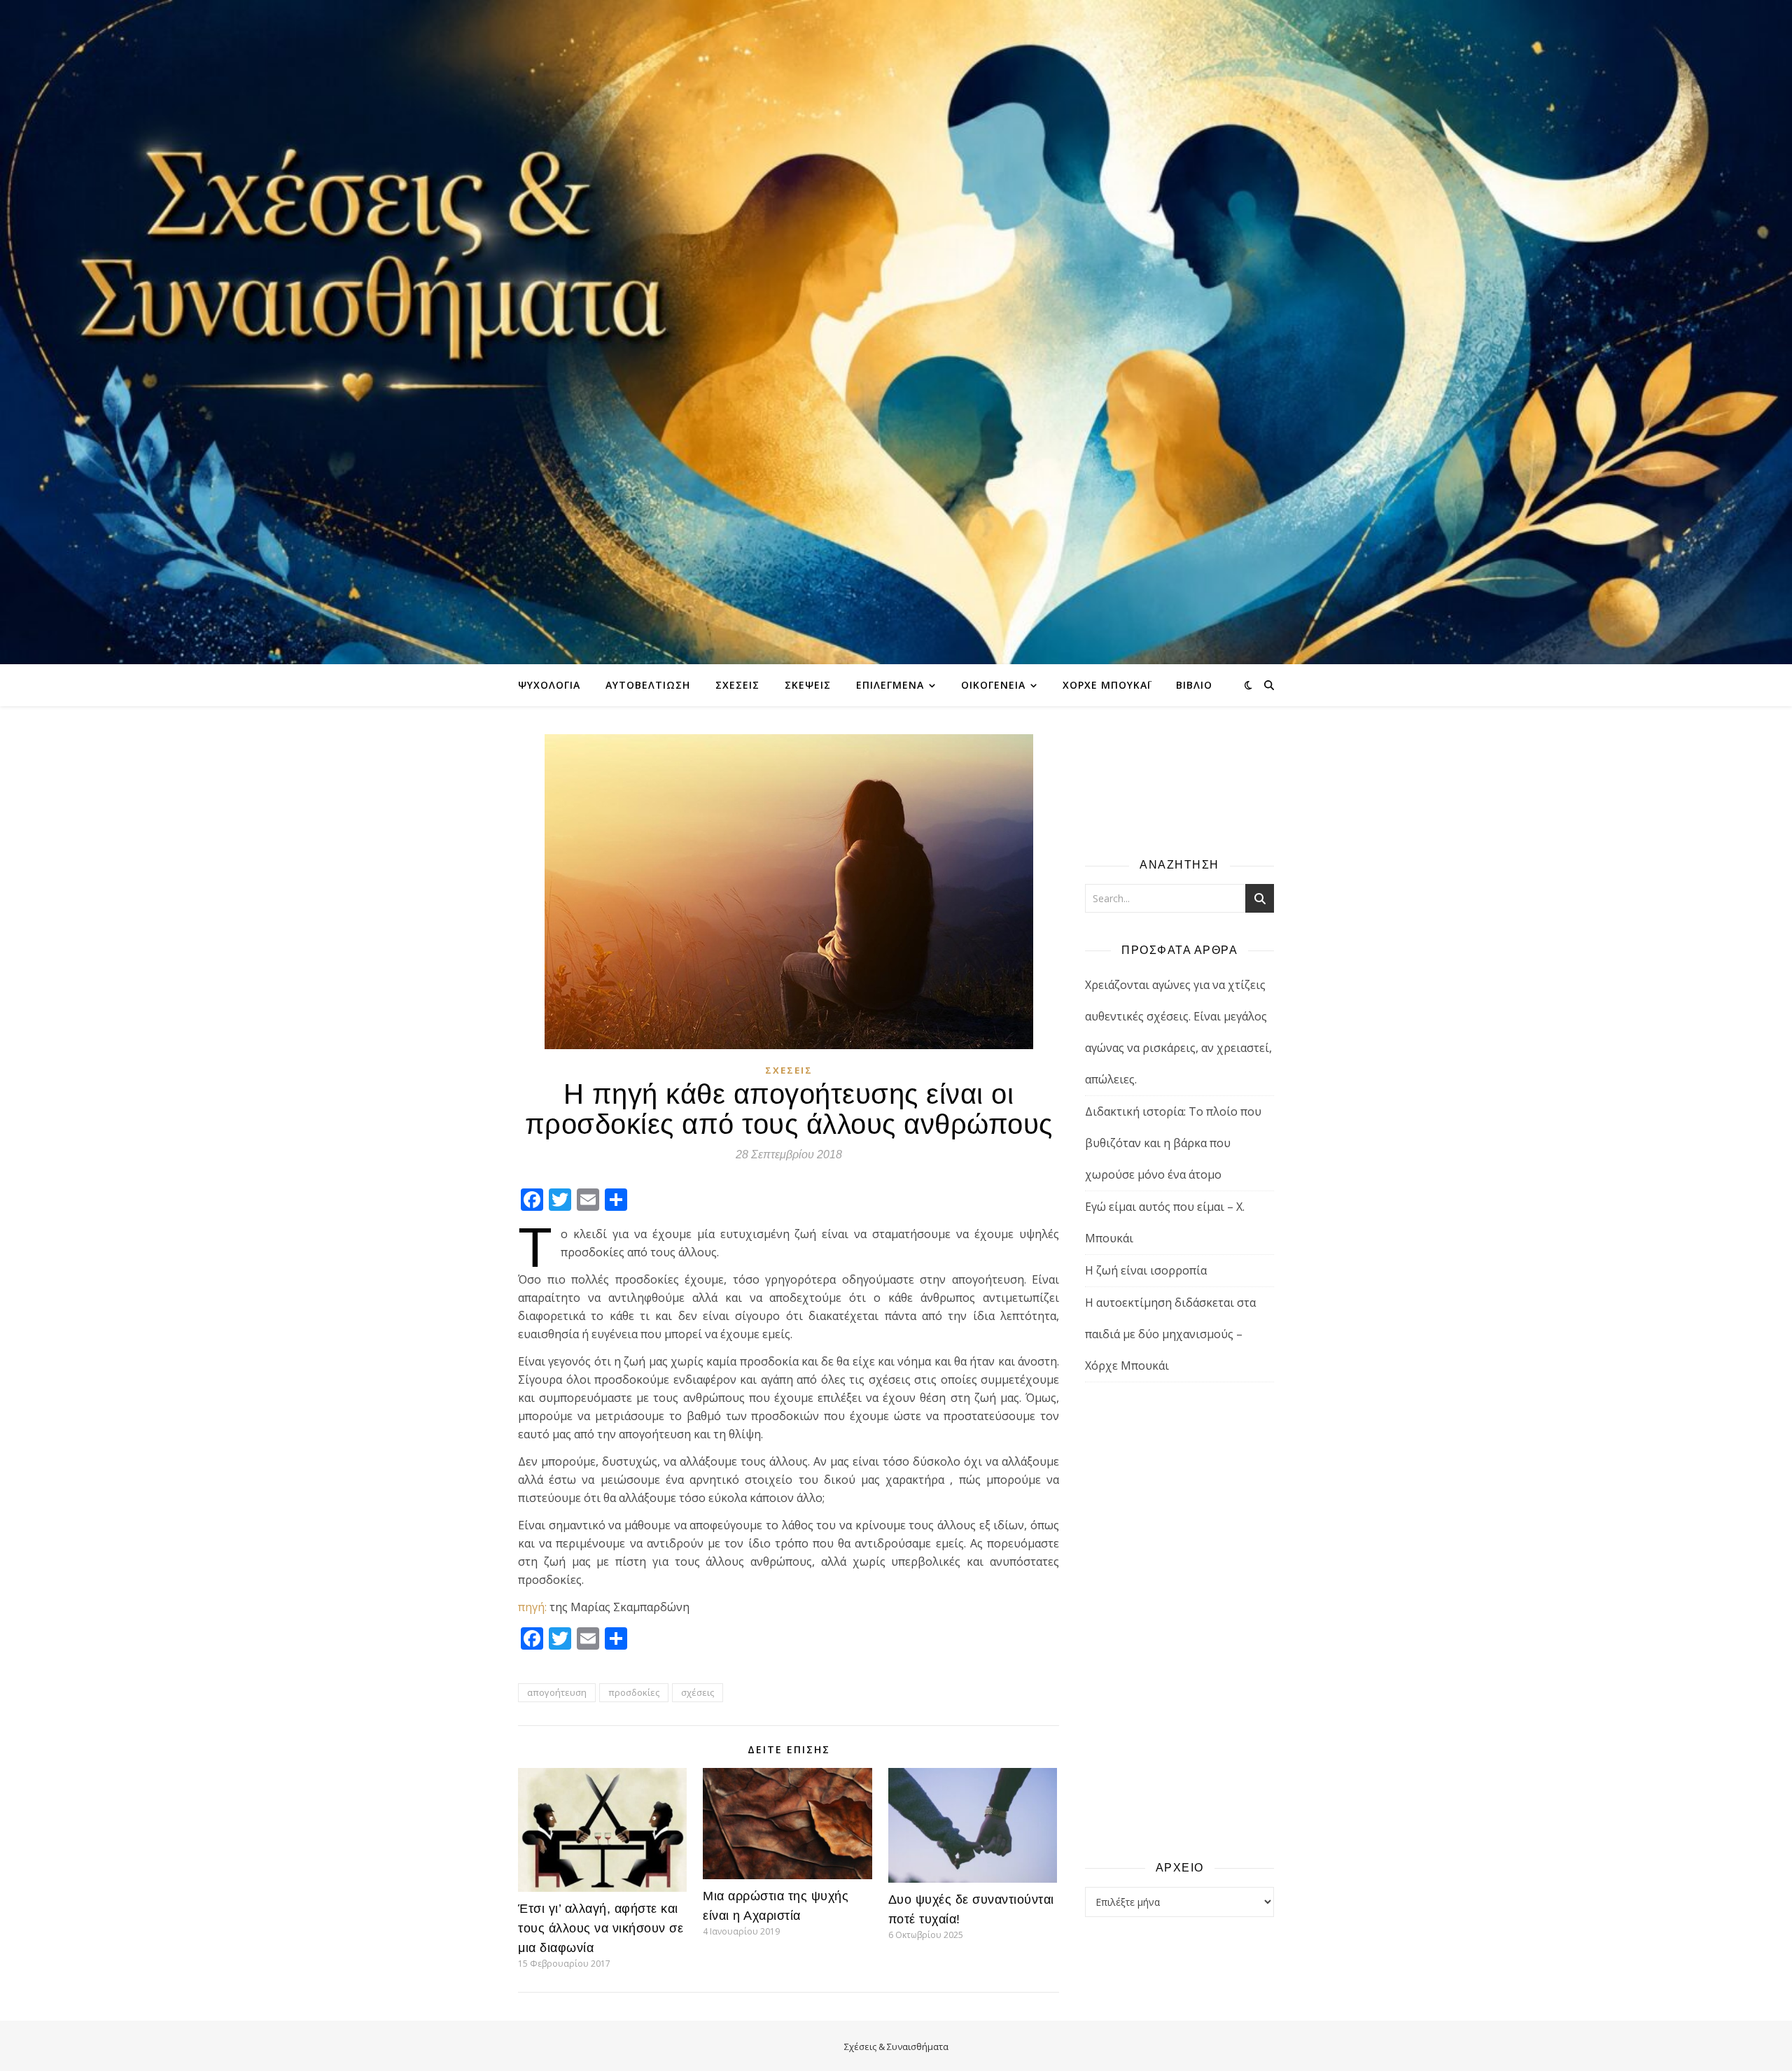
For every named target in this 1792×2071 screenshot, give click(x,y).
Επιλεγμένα (890, 685)
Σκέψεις (808, 685)
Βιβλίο (1194, 685)
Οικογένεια (993, 685)
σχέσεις (698, 1692)
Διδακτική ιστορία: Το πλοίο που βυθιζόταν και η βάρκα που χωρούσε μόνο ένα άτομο (1173, 1143)
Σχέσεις (737, 685)
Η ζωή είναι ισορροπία (1146, 1270)
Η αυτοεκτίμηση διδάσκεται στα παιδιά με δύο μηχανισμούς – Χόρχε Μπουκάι (1170, 1334)
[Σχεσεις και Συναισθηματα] (896, 332)
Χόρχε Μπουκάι (1107, 685)
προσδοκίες (634, 1692)
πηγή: (532, 1607)
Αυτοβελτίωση (648, 685)
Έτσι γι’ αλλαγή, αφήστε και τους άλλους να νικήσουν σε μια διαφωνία (601, 1928)
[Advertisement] (1179, 1620)
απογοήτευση (557, 1692)
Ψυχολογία (549, 685)
